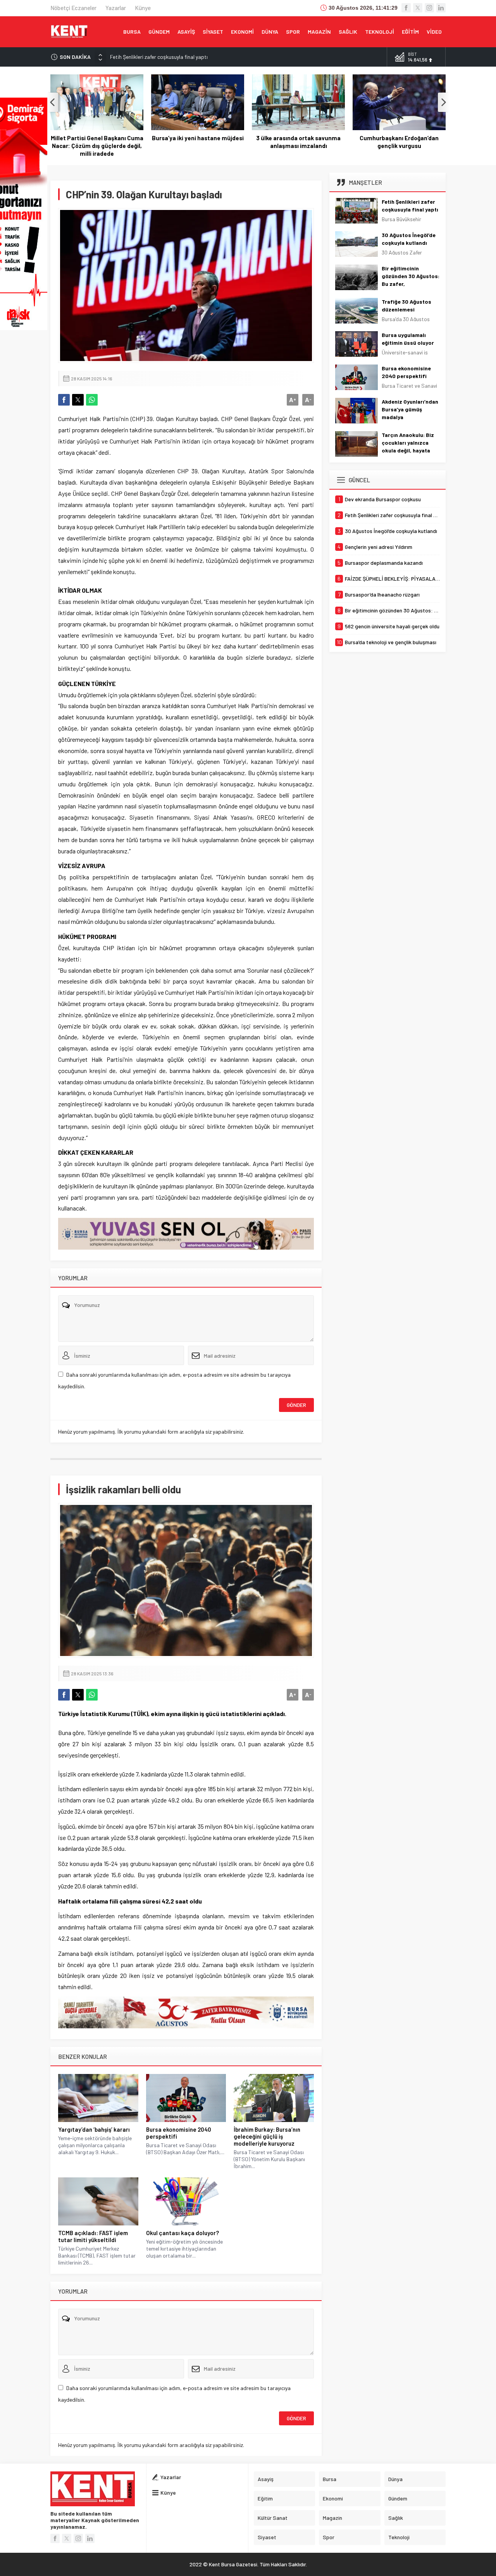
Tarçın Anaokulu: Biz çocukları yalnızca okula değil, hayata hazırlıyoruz (408, 446)
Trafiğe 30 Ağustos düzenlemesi (406, 305)
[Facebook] (406, 8)
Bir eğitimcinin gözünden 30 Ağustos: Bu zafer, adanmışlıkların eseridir (411, 284)
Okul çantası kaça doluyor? (183, 2233)
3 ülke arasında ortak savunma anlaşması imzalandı (298, 142)
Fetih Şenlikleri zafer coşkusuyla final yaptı (410, 205)
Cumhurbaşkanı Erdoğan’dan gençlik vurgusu (399, 142)
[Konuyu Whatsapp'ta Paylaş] (92, 400)
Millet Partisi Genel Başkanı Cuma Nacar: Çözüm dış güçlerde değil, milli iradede (97, 146)
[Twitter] (418, 8)
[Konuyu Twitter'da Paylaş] (78, 400)
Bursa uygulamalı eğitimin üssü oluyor (408, 339)
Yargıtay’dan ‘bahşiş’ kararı (94, 2129)
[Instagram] (429, 8)
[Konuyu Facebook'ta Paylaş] (64, 400)
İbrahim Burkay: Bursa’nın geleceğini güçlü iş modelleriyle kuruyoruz (267, 2136)
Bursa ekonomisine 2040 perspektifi (179, 2133)
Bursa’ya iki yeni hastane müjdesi (198, 138)
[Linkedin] (441, 8)
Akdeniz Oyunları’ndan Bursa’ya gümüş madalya (410, 409)
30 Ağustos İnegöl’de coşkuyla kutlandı (155, 57)
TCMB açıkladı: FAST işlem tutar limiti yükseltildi (93, 2236)
